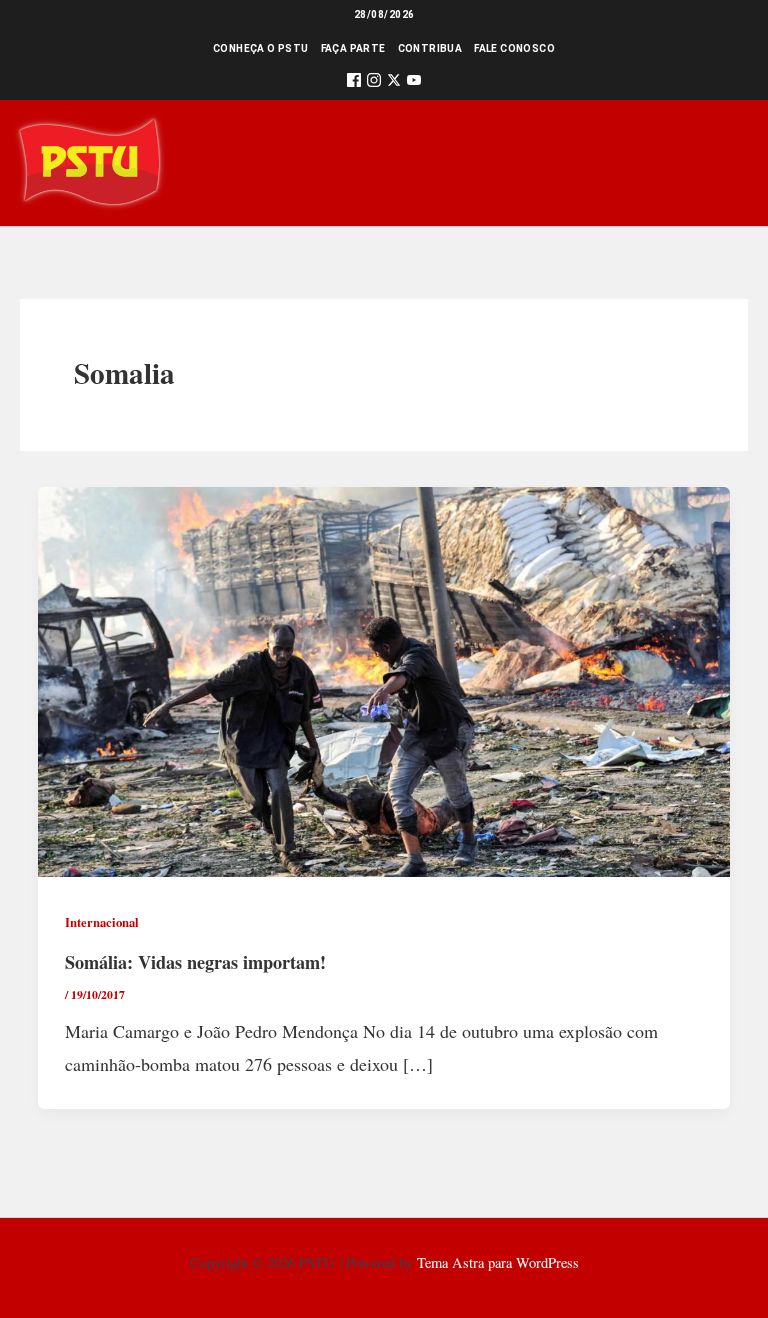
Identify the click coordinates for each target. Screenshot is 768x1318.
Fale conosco (514, 48)
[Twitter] (394, 83)
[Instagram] (374, 83)
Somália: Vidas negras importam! (195, 962)
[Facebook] (354, 83)
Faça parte (353, 48)
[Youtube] (414, 83)
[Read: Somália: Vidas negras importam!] (384, 679)
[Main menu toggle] (724, 162)
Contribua (430, 48)
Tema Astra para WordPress (498, 1262)
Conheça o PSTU (261, 48)
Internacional (102, 922)
